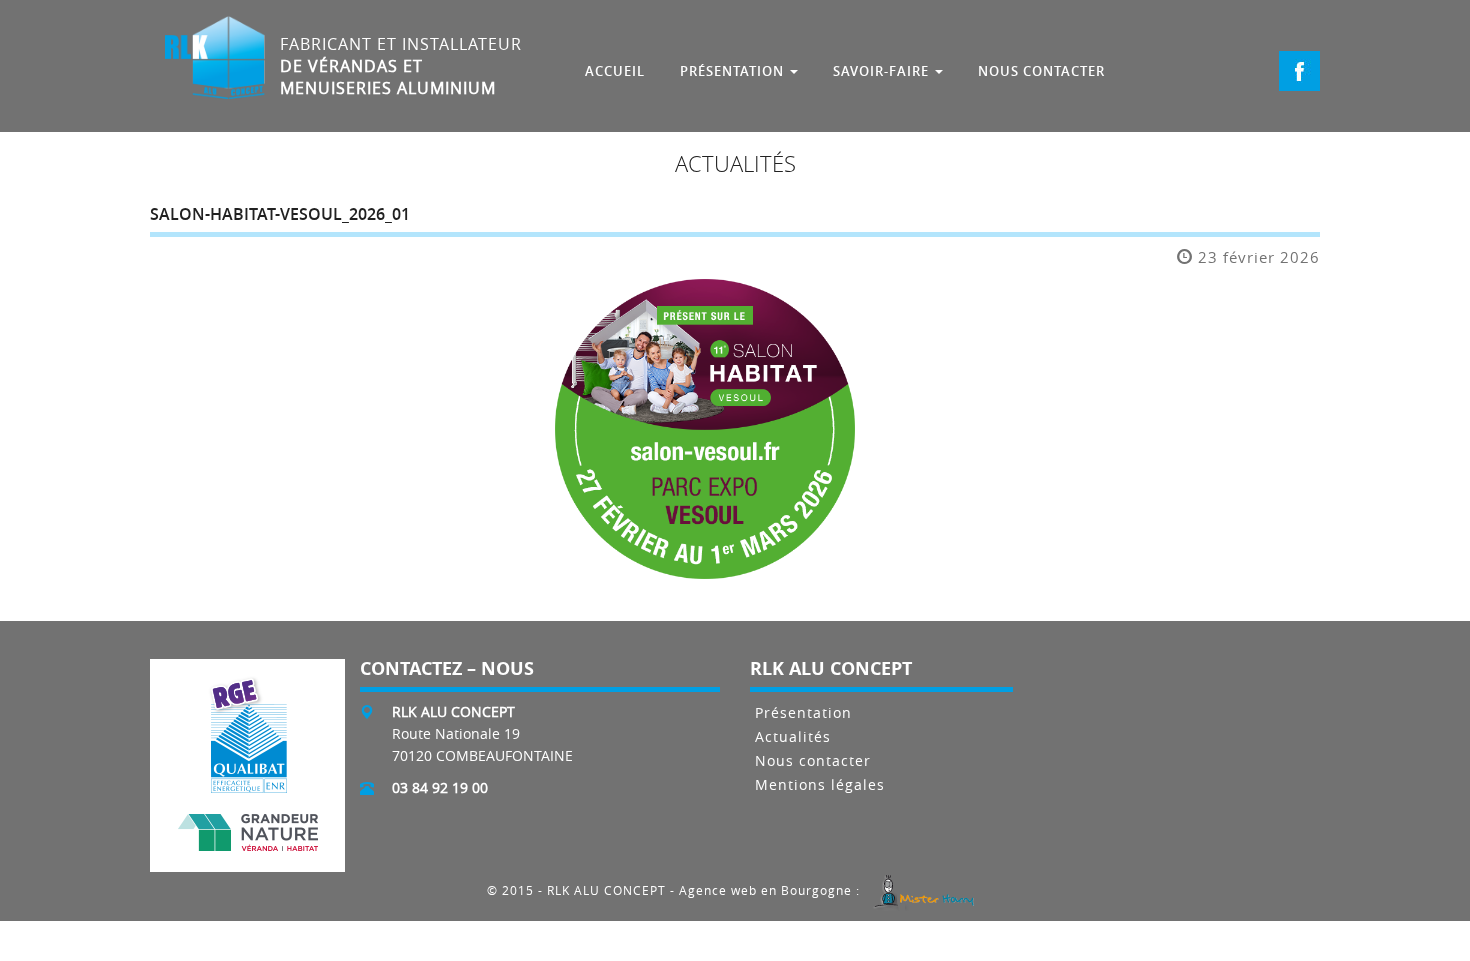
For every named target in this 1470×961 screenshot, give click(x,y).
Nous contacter (813, 761)
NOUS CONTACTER (1041, 71)
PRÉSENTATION (734, 71)
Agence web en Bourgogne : (771, 891)
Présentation (803, 713)
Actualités (793, 737)
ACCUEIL (615, 71)
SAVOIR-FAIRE (883, 71)
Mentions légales (820, 785)
